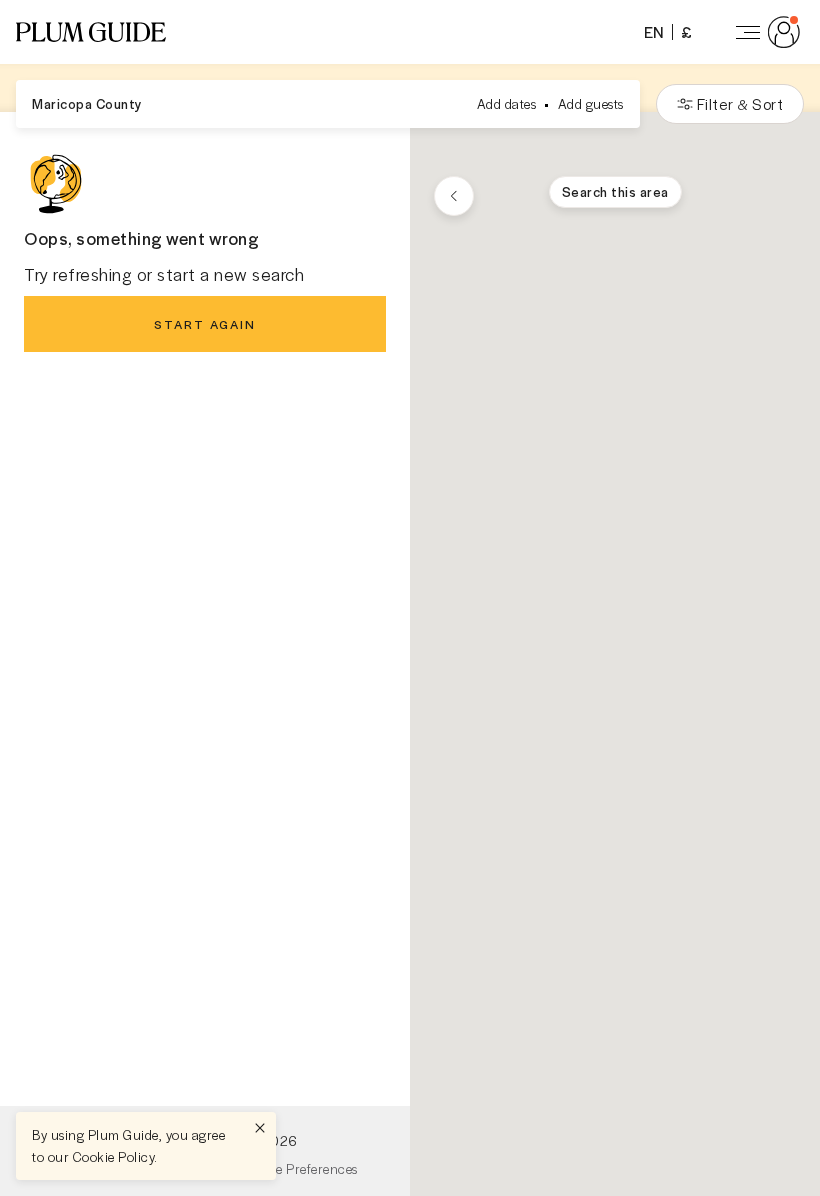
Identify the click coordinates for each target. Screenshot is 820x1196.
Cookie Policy (114, 1156)
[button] (91, 32)
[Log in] (764, 32)
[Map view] (454, 196)
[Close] (260, 1128)
